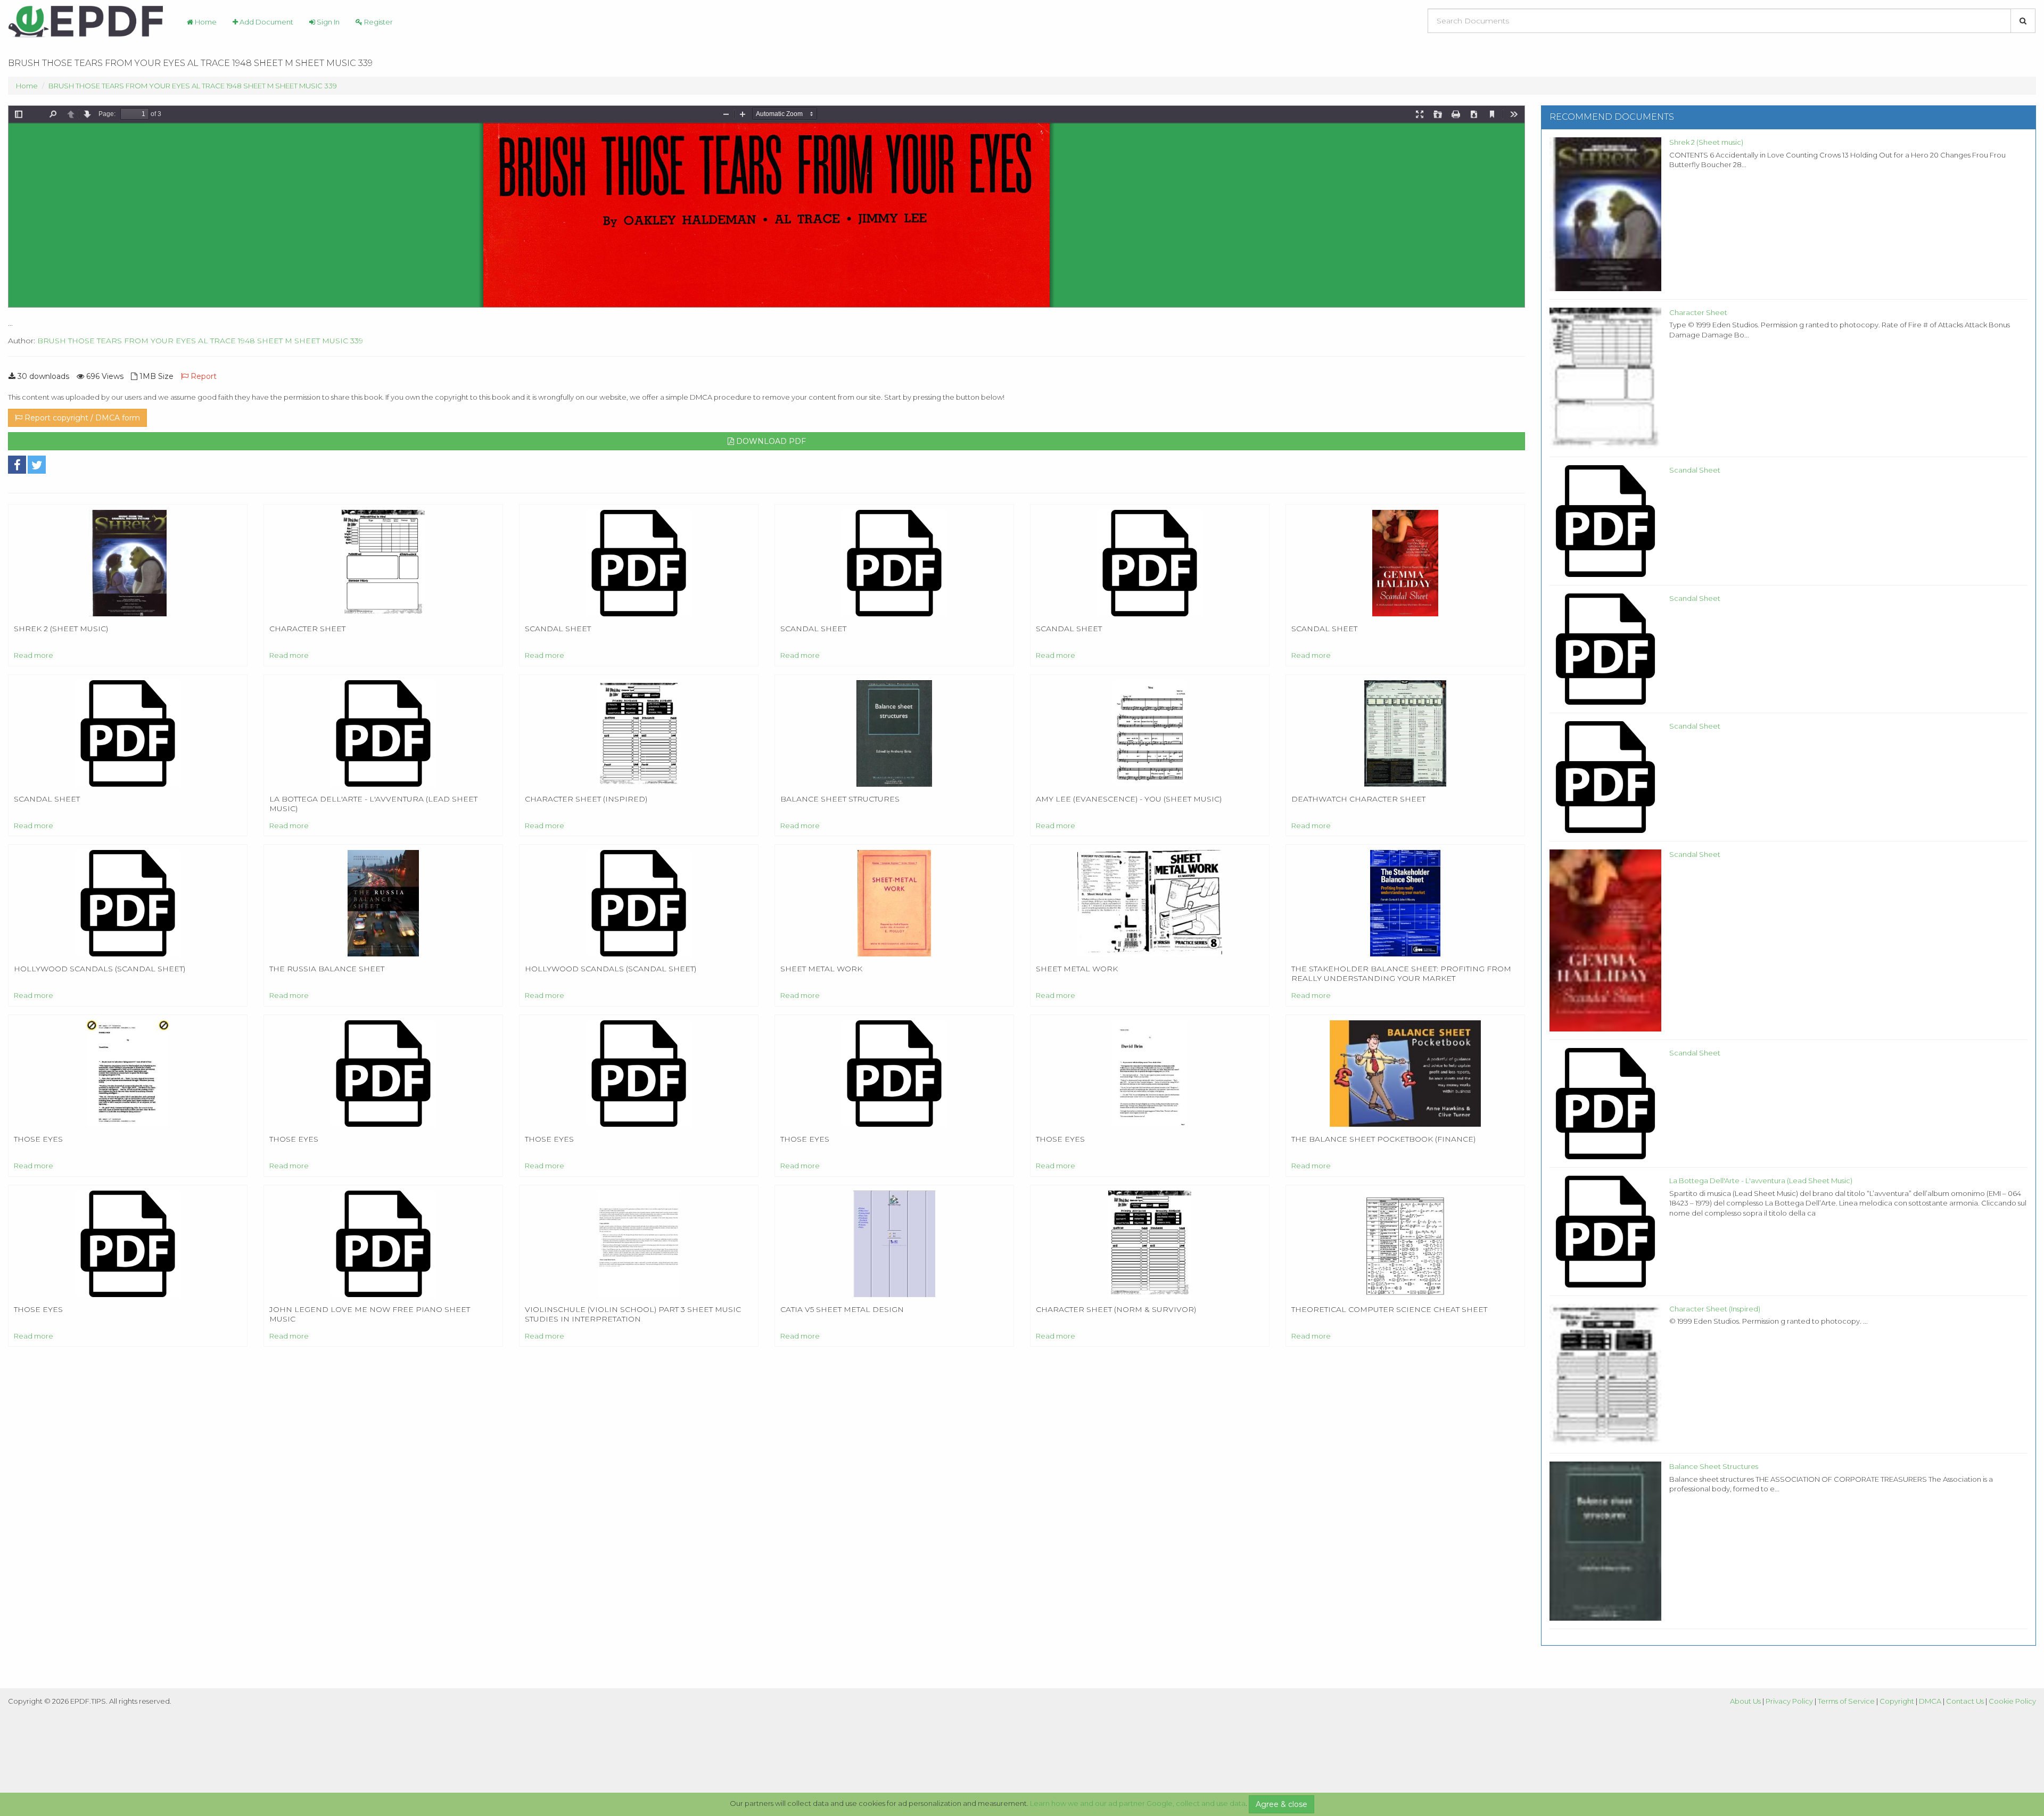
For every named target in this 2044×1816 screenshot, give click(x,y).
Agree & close (1281, 1804)
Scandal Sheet (1695, 470)
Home (205, 22)
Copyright (1897, 1701)
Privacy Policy (1789, 1701)
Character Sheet (1698, 312)
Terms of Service (1846, 1701)
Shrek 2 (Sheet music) (1706, 142)
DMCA (1930, 1701)
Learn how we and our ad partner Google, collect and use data (1138, 1803)
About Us (1745, 1701)
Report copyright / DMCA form (81, 418)
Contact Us (1965, 1701)
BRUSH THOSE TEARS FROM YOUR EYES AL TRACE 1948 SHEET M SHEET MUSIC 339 (193, 86)
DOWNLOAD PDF (770, 441)
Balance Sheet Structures (1714, 1466)
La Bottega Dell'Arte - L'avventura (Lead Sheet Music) (1761, 1181)
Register (378, 22)
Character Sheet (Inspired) (1715, 1309)
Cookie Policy (2012, 1701)
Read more (34, 655)
